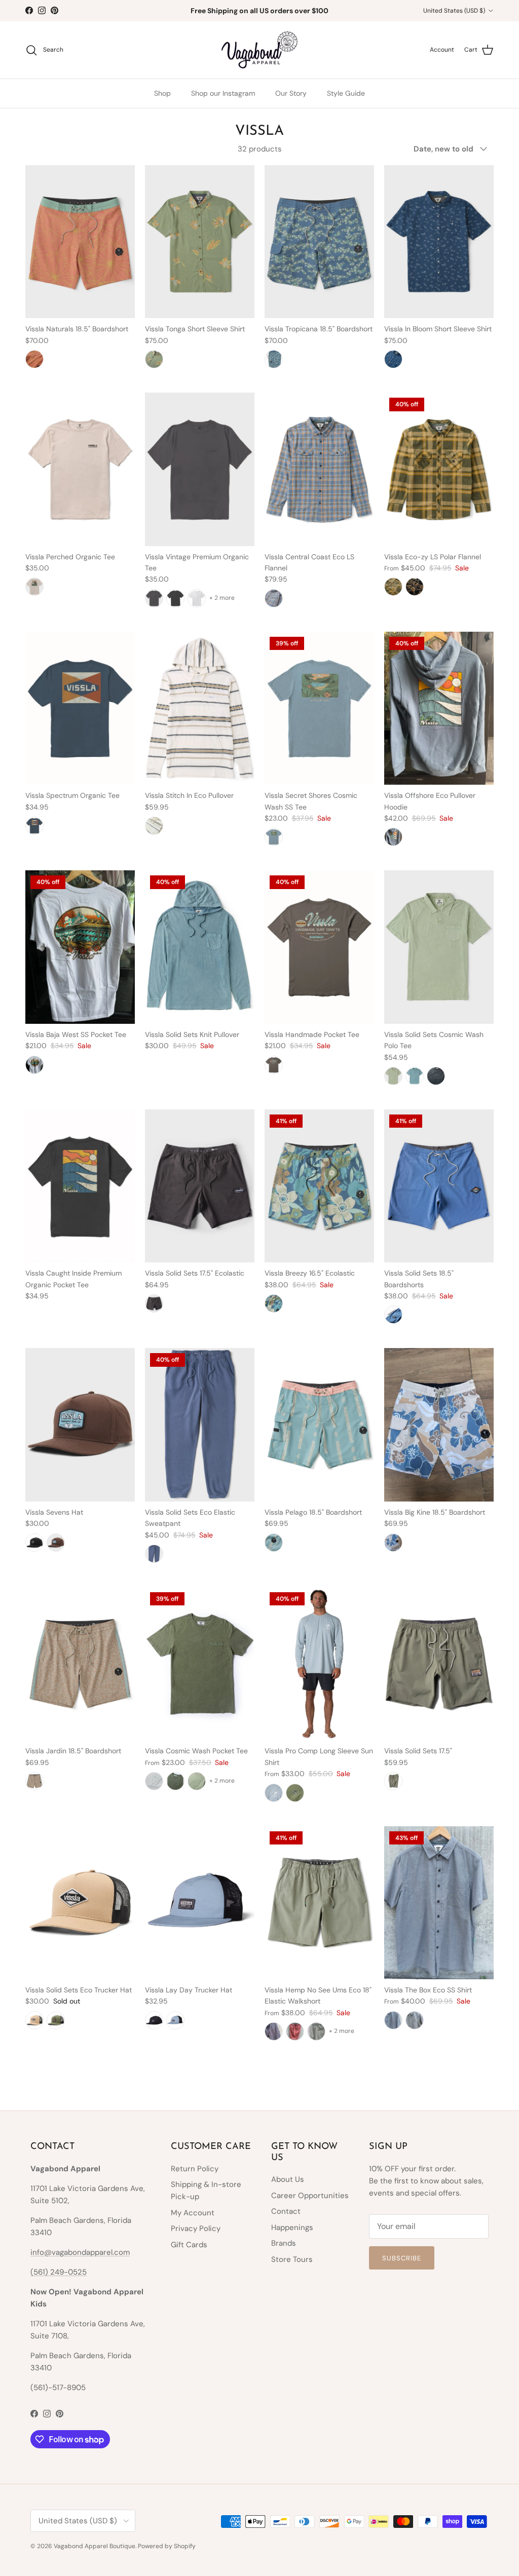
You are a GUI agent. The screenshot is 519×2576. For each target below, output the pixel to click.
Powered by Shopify (167, 2546)
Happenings (292, 2227)
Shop (162, 93)
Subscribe (402, 2258)
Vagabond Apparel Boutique (95, 2546)
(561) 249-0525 (59, 2272)
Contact (286, 2211)
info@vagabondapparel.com (80, 2252)
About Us (288, 2179)
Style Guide (346, 93)
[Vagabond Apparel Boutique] (259, 50)
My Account (193, 2213)
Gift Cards (189, 2245)
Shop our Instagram (223, 93)
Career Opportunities (310, 2196)
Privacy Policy (196, 2228)
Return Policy (195, 2169)
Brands (284, 2243)
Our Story (291, 93)
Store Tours (292, 2259)
